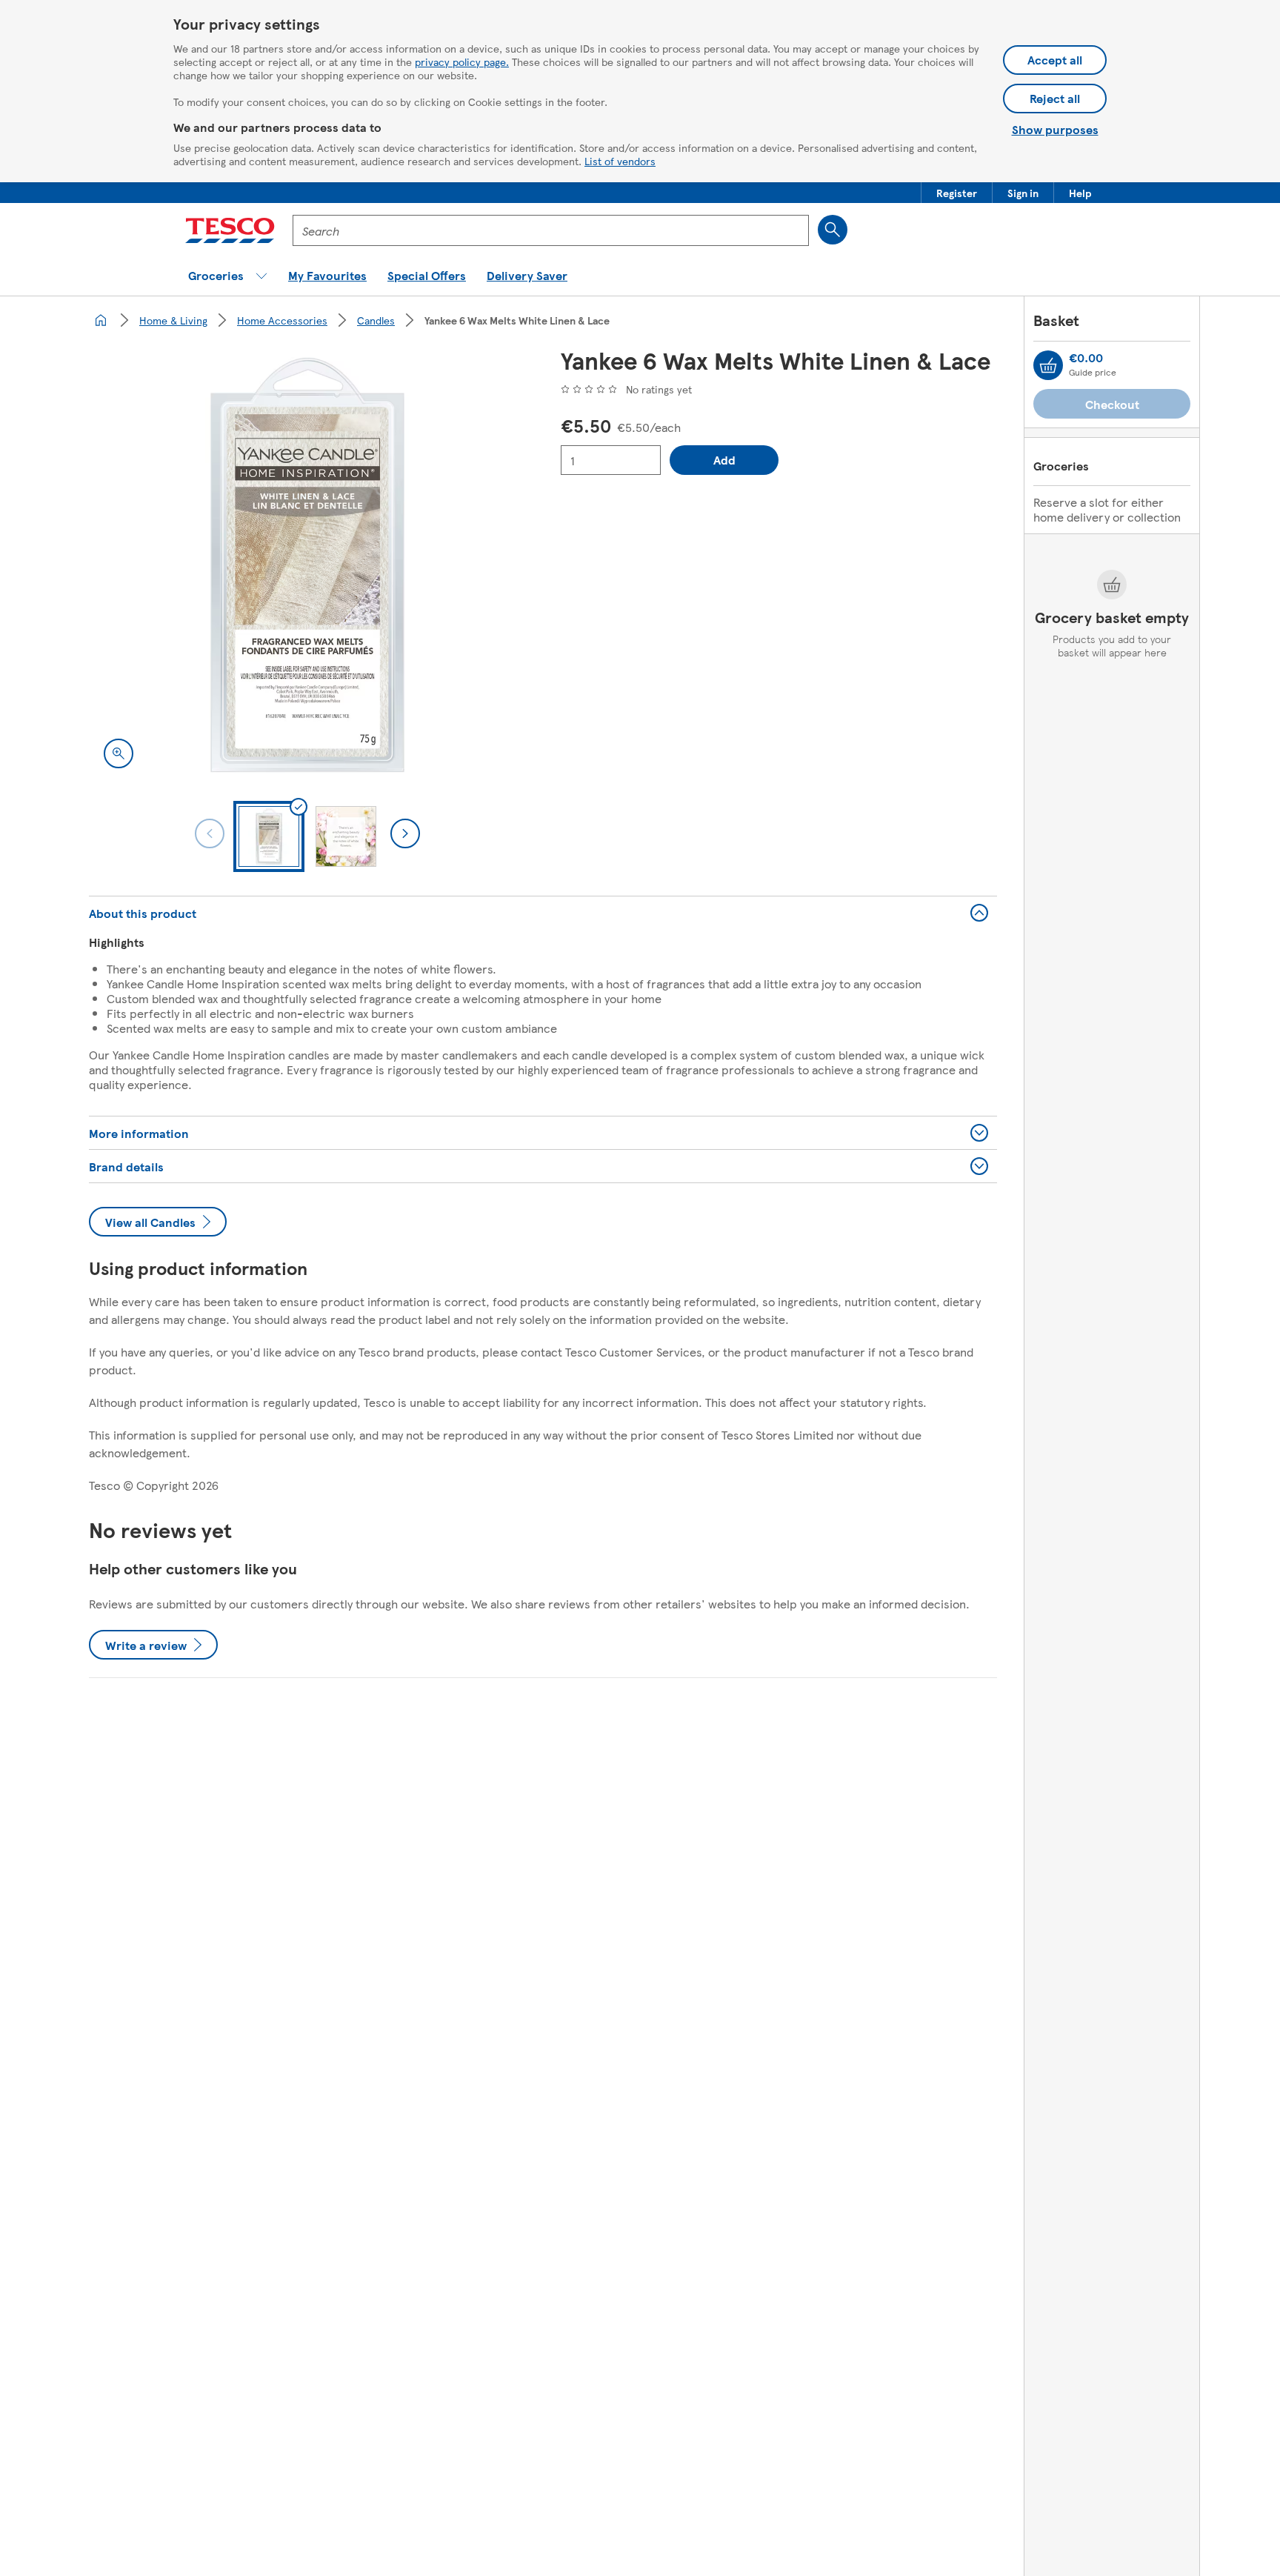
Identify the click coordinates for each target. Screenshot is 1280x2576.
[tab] (269, 836)
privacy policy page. (462, 61)
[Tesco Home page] (230, 230)
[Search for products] (833, 230)
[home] (101, 320)
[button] (957, 193)
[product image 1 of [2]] (307, 565)
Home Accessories (282, 320)
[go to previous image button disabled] (210, 833)
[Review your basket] (1048, 365)
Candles (376, 320)
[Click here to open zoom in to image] (119, 753)
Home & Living (173, 320)
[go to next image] (405, 833)
